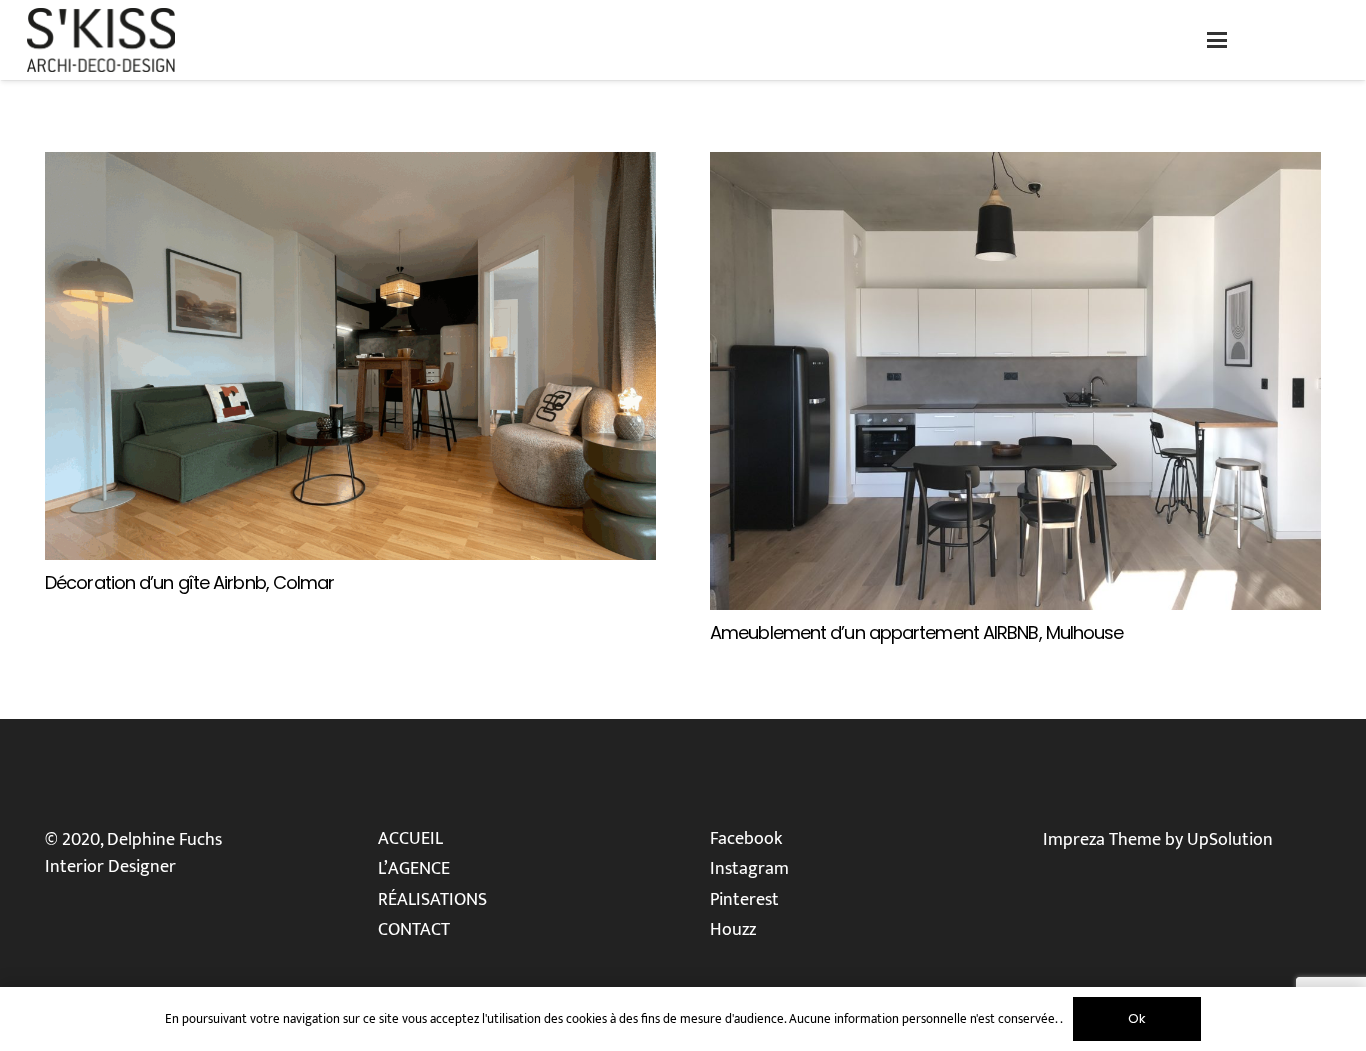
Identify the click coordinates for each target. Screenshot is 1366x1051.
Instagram (749, 869)
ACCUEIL (410, 839)
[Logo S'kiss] (101, 40)
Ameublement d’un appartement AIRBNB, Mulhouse (917, 632)
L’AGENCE (414, 869)
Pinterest (744, 900)
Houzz (733, 930)
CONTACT (414, 930)
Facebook (746, 839)
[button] (1217, 40)
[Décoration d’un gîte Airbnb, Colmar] (350, 356)
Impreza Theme (1102, 840)
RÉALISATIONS (432, 900)
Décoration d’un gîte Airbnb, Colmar (190, 582)
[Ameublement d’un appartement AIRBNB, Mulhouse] (1015, 381)
